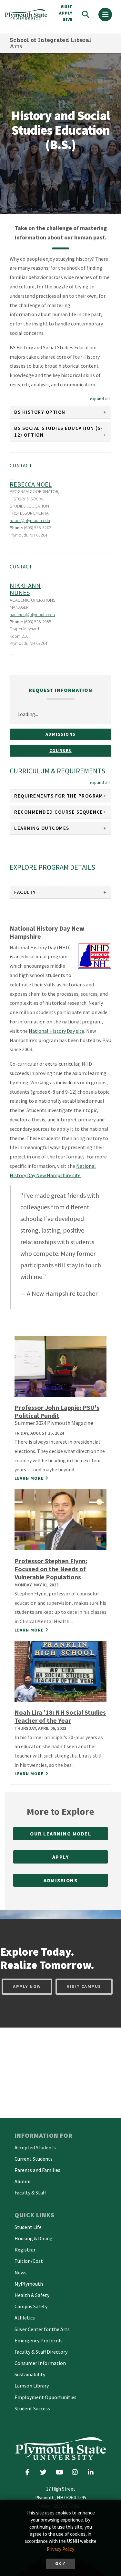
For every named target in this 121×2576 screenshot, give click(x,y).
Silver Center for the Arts (42, 2329)
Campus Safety (31, 2306)
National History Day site (56, 1031)
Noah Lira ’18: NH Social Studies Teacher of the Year (60, 1716)
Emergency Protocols (39, 2340)
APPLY (66, 13)
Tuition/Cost (29, 2261)
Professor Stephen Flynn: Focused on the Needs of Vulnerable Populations (51, 1569)
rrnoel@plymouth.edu (30, 520)
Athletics (25, 2318)
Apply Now (27, 1986)
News (20, 2272)
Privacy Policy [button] (60, 2549)
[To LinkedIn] (92, 2472)
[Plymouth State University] (27, 14)
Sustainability (30, 2374)
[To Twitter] (45, 2472)
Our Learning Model (60, 1834)
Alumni (22, 2181)
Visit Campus (84, 1986)
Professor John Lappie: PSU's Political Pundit (57, 1411)
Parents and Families (37, 2170)
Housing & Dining (34, 2238)
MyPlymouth (29, 2284)
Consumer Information (40, 2363)
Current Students (34, 2159)
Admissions (61, 734)
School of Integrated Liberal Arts (50, 43)
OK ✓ (60, 2564)
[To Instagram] (77, 2472)
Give (68, 19)
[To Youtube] (61, 2472)
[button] (100, 399)
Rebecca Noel (31, 484)
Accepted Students (35, 2147)
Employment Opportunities (45, 2397)
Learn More (29, 1478)
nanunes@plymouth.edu (32, 615)
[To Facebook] (30, 2472)
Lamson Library (32, 2386)
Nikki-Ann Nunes (25, 589)
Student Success (32, 2408)
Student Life (28, 2227)
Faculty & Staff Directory (41, 2352)
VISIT (67, 7)
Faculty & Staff (30, 2193)
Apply (61, 1857)
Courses (60, 751)
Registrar (25, 2250)
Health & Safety (32, 2295)
